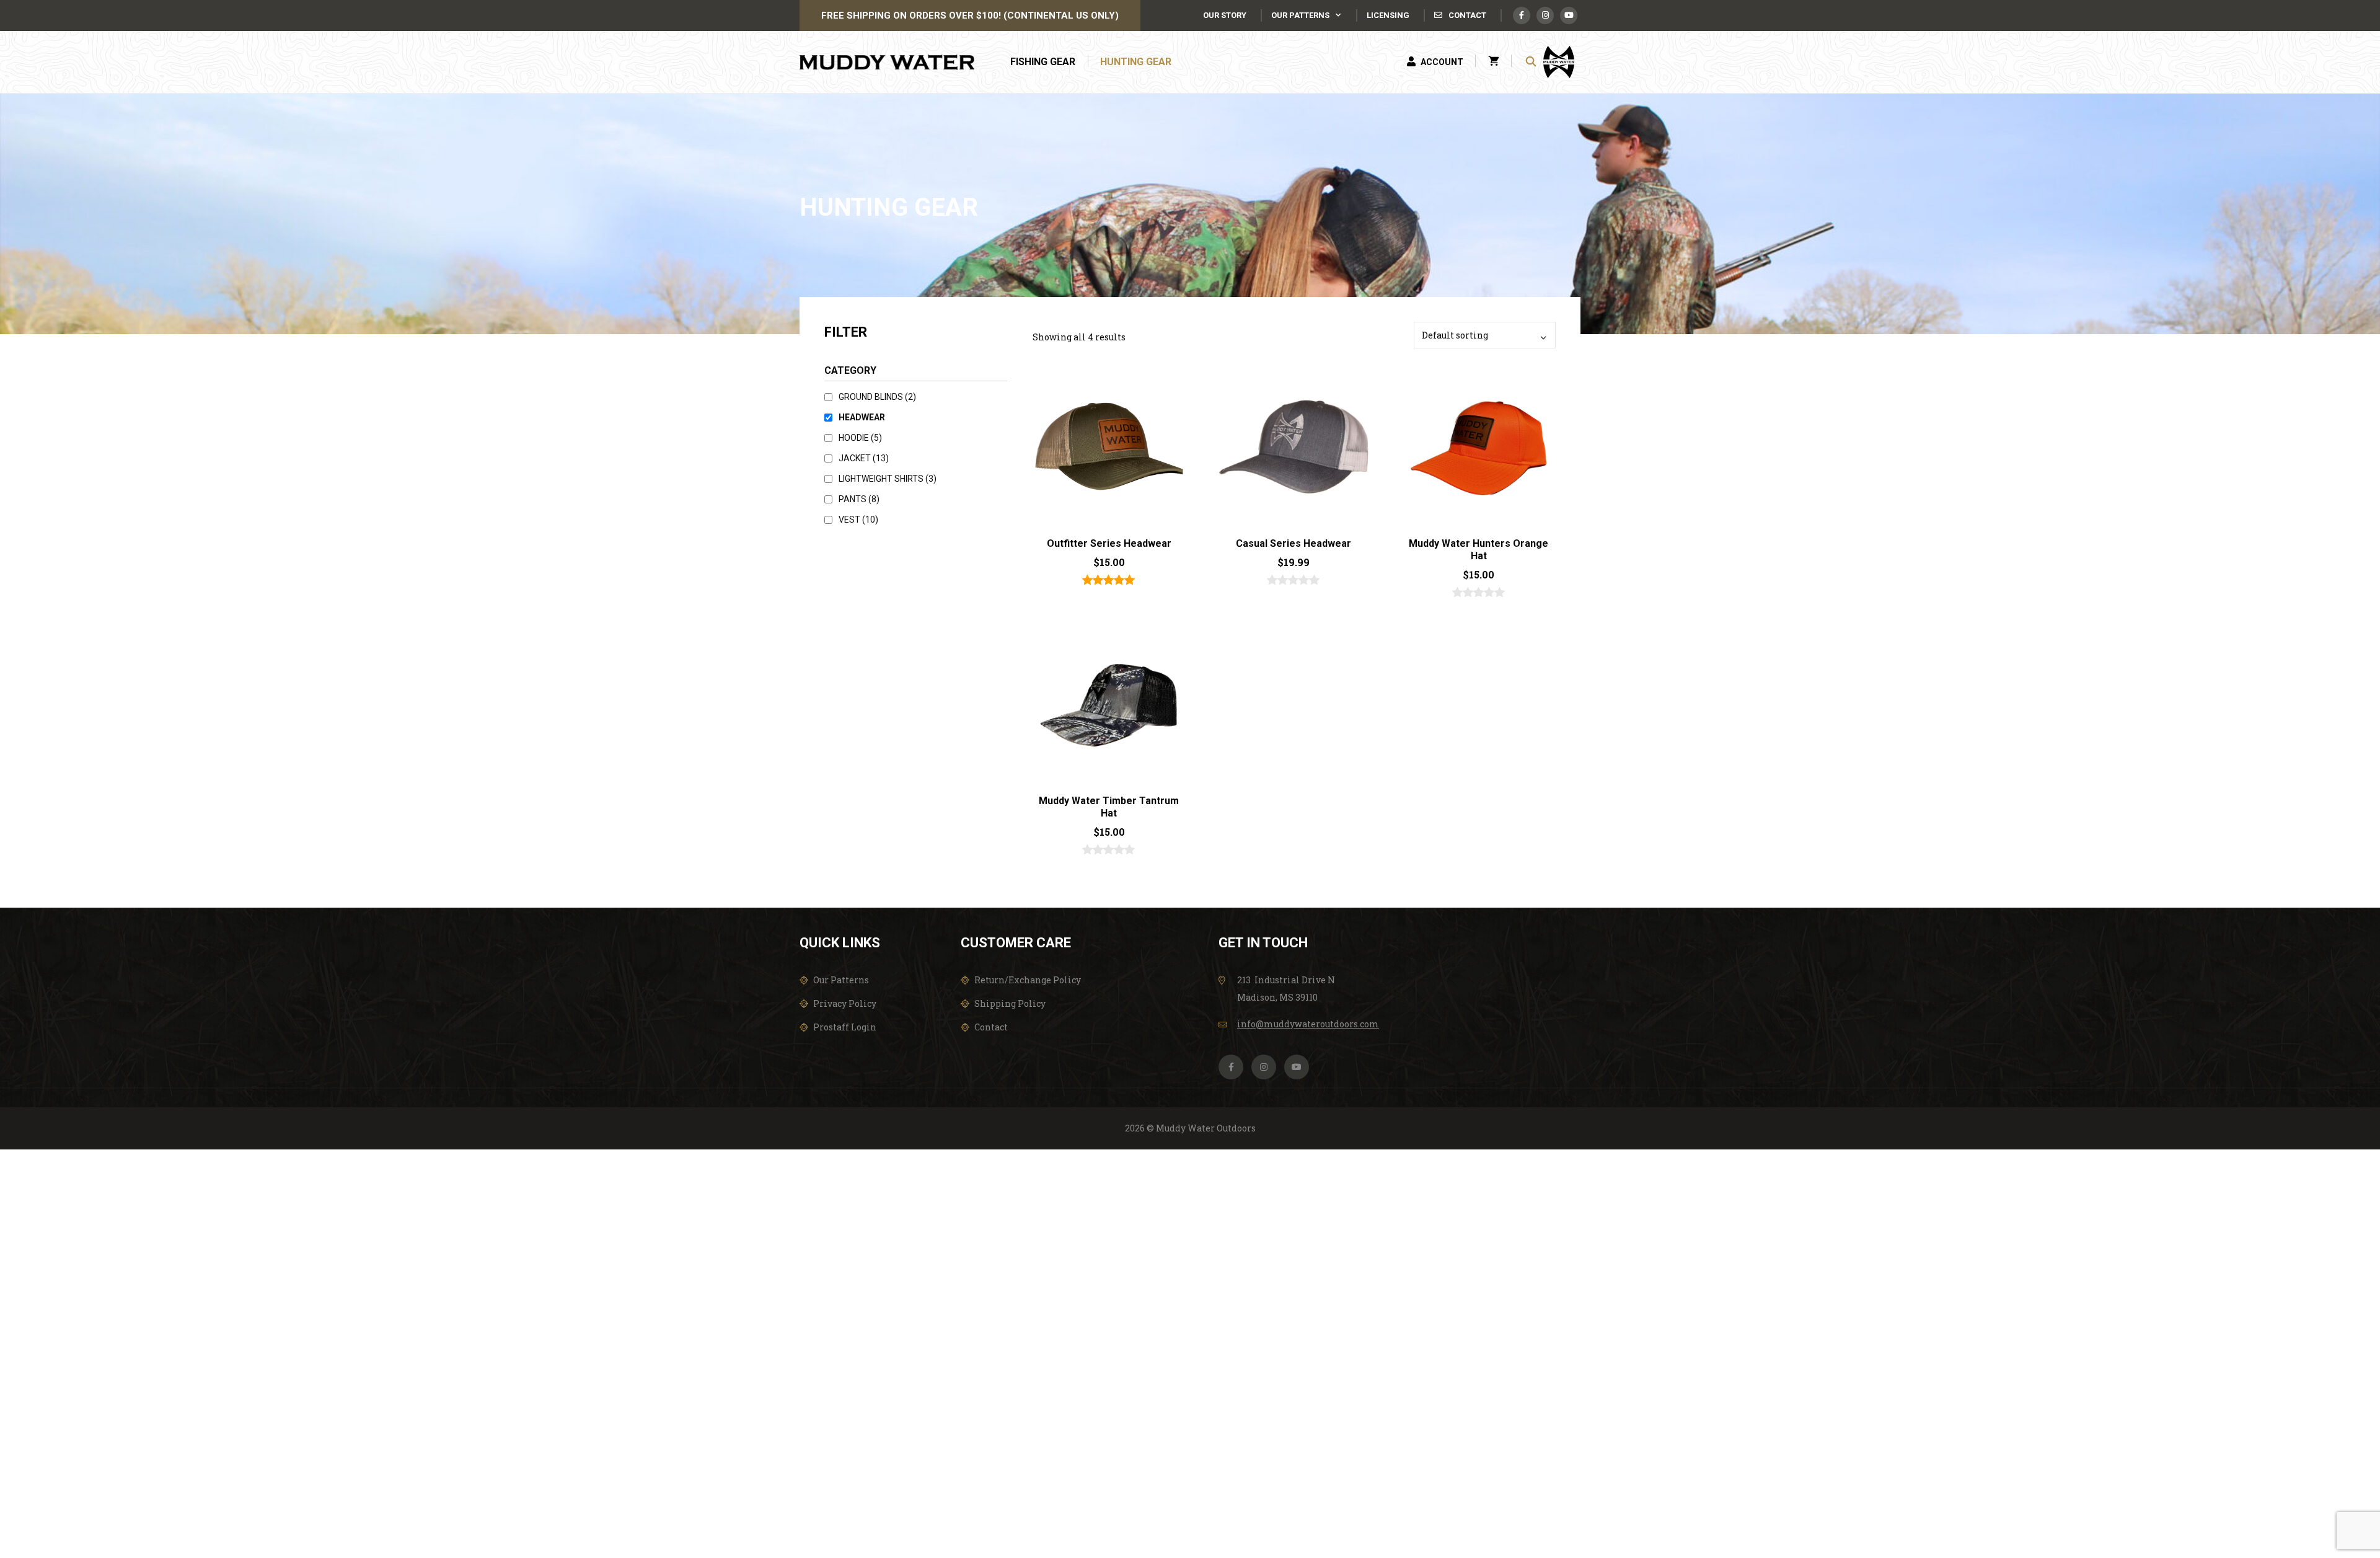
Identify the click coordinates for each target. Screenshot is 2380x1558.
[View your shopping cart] (1494, 62)
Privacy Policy (845, 1003)
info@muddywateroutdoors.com (1308, 1024)
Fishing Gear (1043, 62)
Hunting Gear (1136, 62)
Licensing (1388, 15)
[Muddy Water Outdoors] (890, 62)
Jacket (864, 458)
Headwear (862, 417)
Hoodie (860, 438)
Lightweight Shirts (888, 479)
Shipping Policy (1010, 1003)
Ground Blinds (877, 397)
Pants (859, 499)
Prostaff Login (845, 1027)
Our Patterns (1300, 15)
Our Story (1225, 15)
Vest (858, 520)
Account (1441, 62)
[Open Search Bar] (1531, 62)
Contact (1466, 15)
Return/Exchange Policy (1028, 980)
